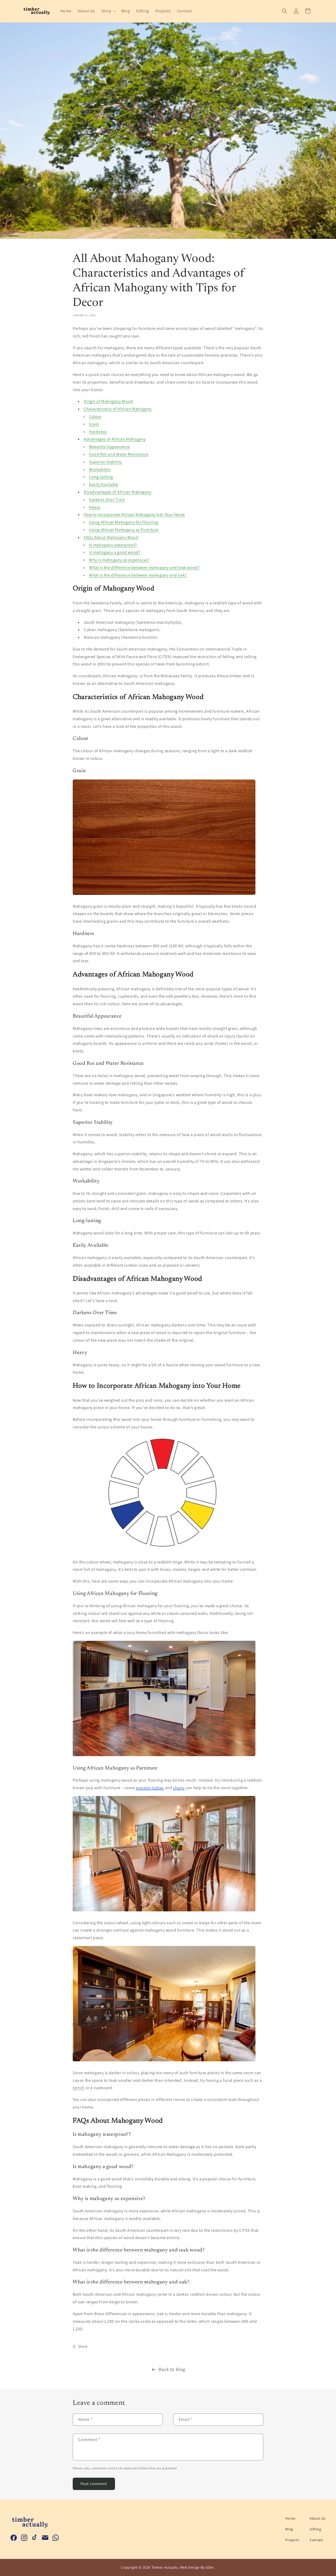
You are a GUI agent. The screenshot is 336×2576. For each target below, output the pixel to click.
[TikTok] (35, 2538)
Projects (292, 2540)
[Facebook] (14, 2538)
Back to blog (172, 2369)
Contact (316, 2540)
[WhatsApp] (56, 2538)
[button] (108, 11)
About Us (318, 2518)
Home (290, 2518)
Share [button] (83, 2346)
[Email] (45, 2538)
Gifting (315, 2529)
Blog (289, 2529)
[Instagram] (24, 2538)
